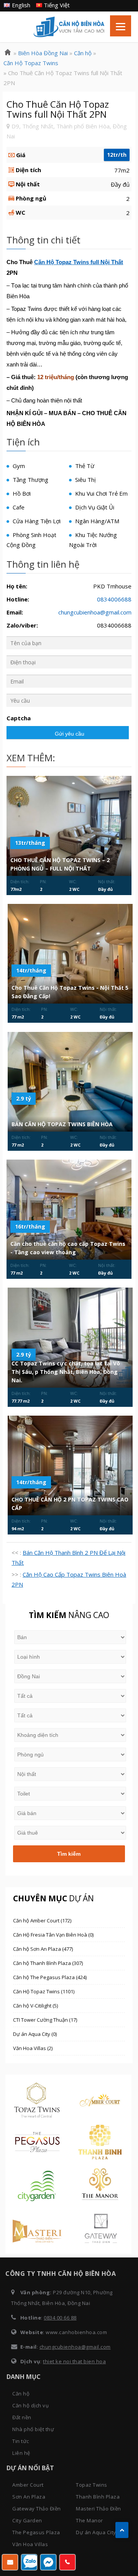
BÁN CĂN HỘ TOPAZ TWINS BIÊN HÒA (62, 1124)
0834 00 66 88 (60, 2318)
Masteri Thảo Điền (99, 2509)
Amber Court (28, 2485)
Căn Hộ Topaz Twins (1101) (44, 1991)
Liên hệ (21, 2453)
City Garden (27, 2520)
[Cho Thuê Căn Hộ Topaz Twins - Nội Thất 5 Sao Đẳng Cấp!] (70, 954)
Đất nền (22, 2417)
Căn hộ (21, 2394)
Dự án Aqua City (96, 2532)
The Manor (90, 2520)
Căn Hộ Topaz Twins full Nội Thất (79, 262)
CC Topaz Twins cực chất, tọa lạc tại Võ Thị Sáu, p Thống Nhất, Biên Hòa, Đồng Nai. (66, 1372)
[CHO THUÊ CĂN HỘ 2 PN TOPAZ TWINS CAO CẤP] (70, 1465)
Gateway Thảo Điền (37, 2509)
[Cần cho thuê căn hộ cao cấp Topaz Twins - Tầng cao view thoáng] (69, 1209)
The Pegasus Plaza (36, 2532)
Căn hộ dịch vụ (30, 2405)
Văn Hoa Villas (30, 2544)
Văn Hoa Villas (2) (33, 2048)
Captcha (19, 718)
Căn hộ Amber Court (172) (42, 1921)
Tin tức (21, 2441)
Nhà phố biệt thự (33, 2429)
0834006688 (114, 599)
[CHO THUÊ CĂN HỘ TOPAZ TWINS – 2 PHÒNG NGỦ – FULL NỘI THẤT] (69, 826)
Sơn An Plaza (29, 2497)
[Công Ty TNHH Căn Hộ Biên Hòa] (8, 53)
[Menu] (121, 26)
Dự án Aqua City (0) (35, 2034)
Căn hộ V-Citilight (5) (35, 2006)
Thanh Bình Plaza (98, 2497)
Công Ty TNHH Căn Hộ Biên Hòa (69, 27)
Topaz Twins (92, 2485)
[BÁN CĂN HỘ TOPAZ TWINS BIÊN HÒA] (70, 1082)
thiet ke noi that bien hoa (74, 2361)
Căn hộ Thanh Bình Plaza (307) (48, 1963)
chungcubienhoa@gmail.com (95, 612)
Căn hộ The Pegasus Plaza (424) (50, 1977)
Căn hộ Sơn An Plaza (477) (43, 1949)
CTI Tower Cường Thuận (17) (45, 2020)
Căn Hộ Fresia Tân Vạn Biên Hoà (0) (53, 1935)
